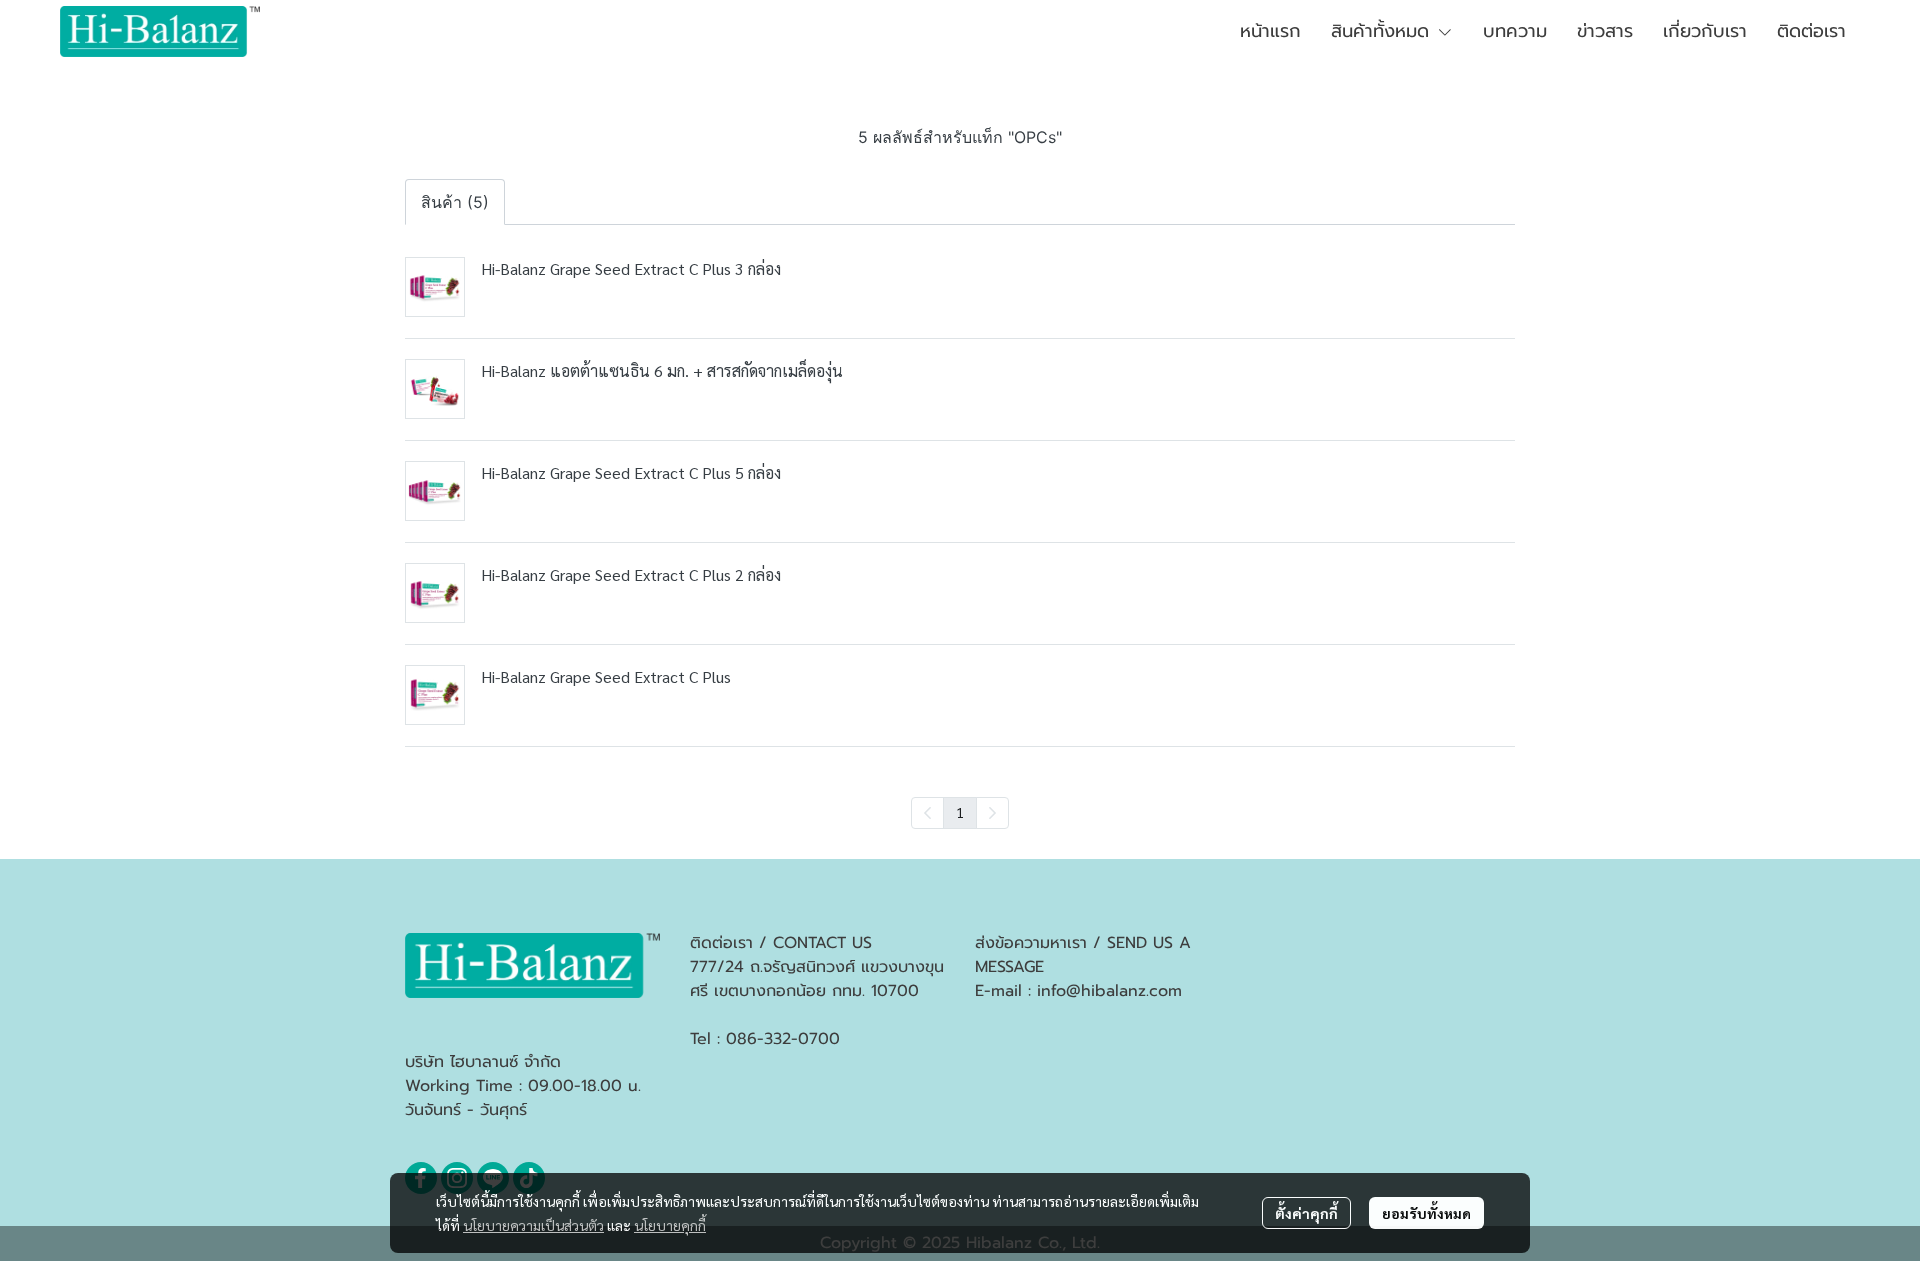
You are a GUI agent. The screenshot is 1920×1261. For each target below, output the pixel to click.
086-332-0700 (783, 1039)
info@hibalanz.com (1109, 991)
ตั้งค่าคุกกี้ (1306, 1213)
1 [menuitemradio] (960, 812)
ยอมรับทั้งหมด (1426, 1213)
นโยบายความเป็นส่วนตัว (533, 1225)
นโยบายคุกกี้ (670, 1225)
